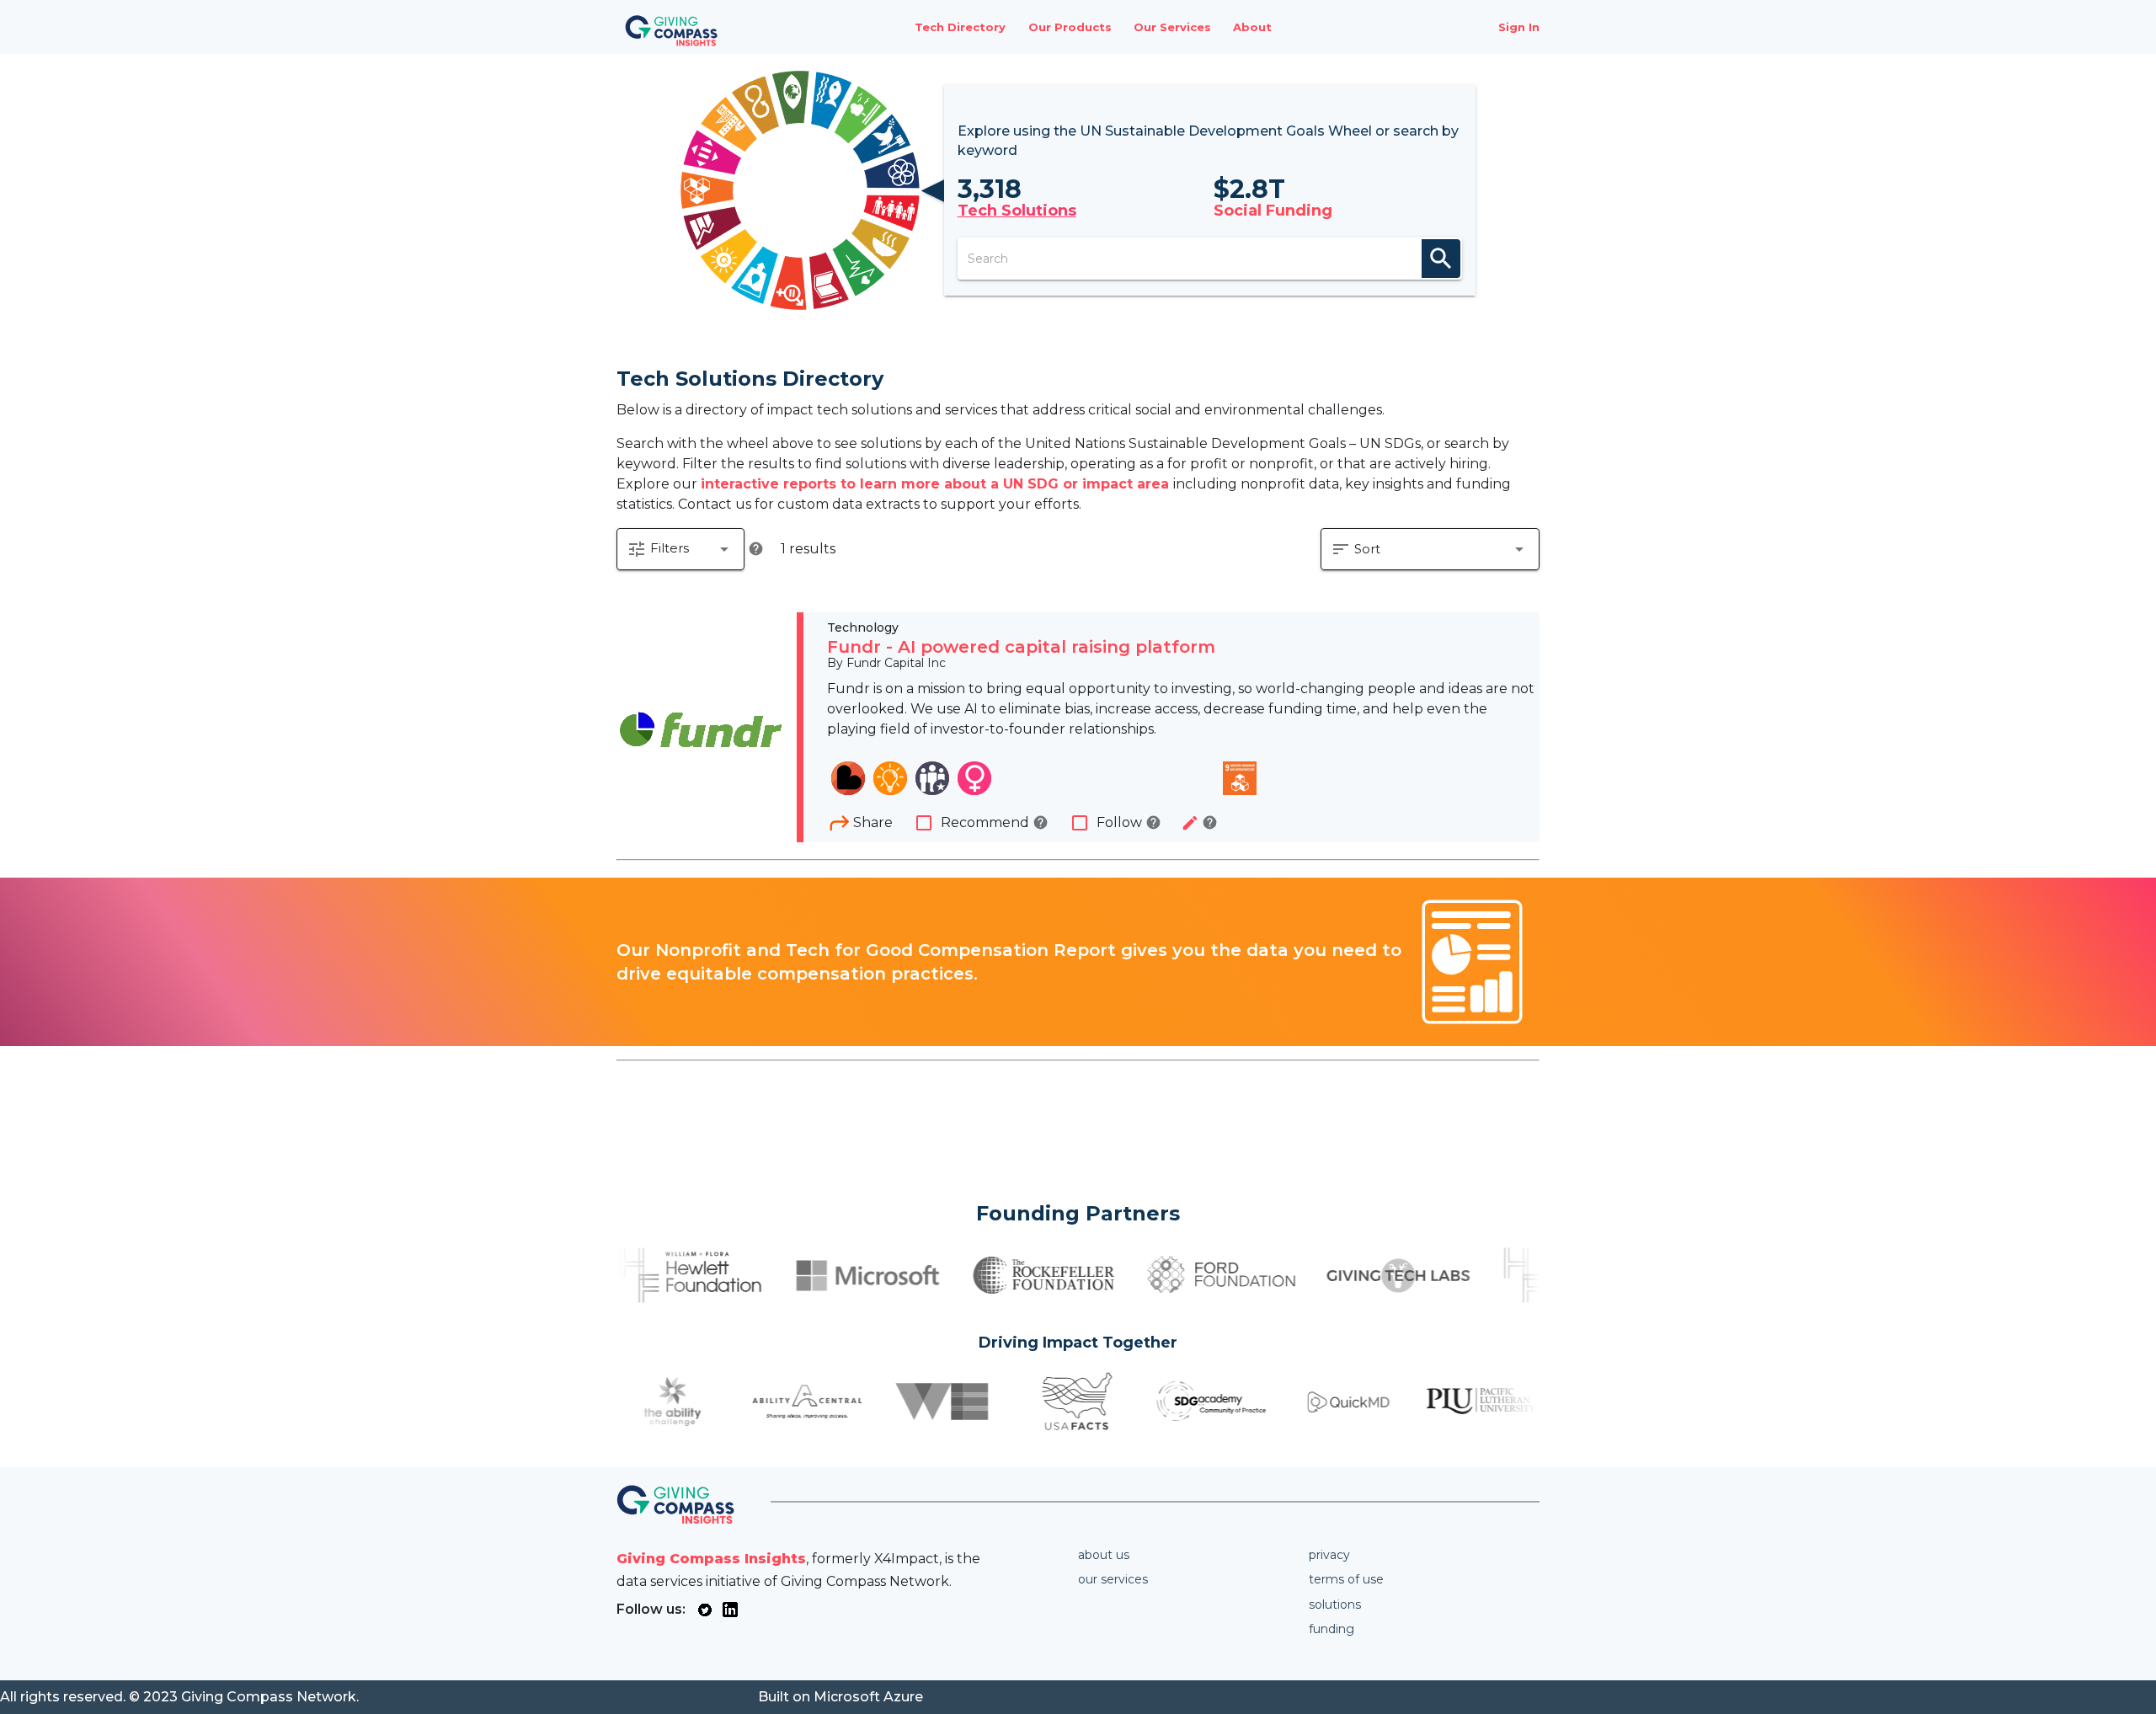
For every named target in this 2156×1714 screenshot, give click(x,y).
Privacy (1329, 1555)
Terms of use (1346, 1579)
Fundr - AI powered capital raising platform (1021, 647)
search (1441, 259)
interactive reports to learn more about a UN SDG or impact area (937, 484)
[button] (680, 549)
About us (1104, 1555)
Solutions (1335, 1605)
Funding (1331, 1629)
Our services (1113, 1579)
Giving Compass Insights (711, 1559)
